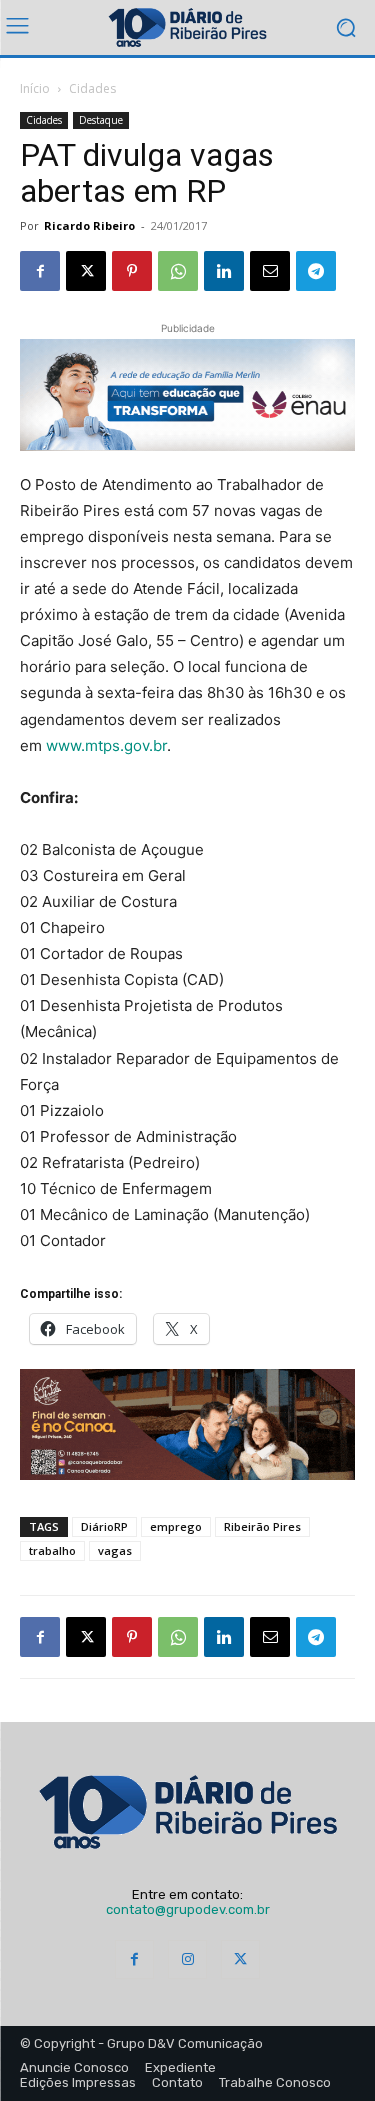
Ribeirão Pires (262, 1526)
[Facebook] (40, 271)
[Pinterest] (132, 271)
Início (35, 88)
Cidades (92, 88)
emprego (176, 1526)
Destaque (101, 120)
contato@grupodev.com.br (188, 1909)
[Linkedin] (224, 271)
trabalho (52, 1550)
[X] (86, 271)
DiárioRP (104, 1526)
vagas (115, 1550)
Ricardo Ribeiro (89, 225)
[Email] (270, 271)
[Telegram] (316, 271)
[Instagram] (187, 1959)
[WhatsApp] (178, 271)
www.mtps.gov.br (106, 745)
